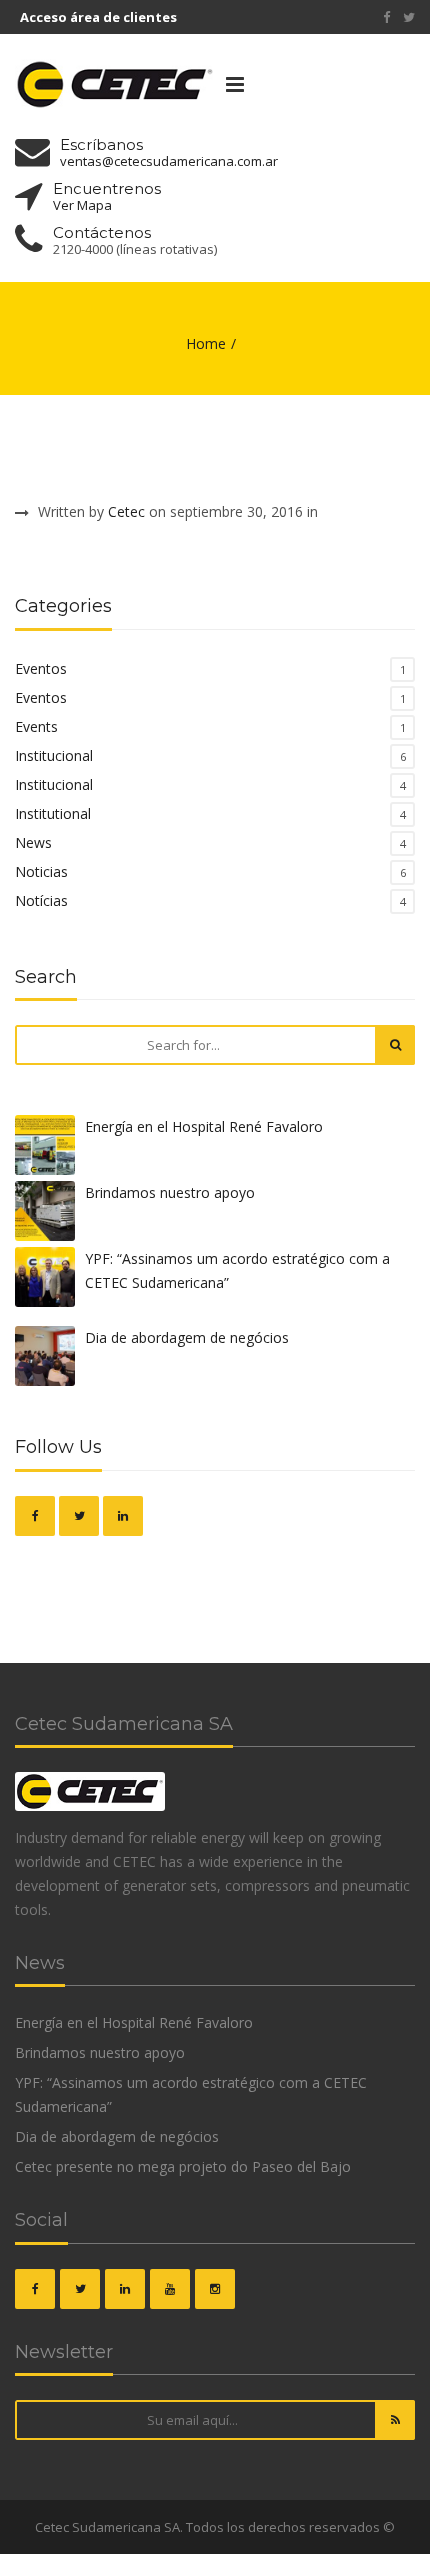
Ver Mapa (82, 205)
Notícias (41, 900)
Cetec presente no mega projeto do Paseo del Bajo (183, 2166)
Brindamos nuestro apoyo (170, 1192)
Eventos (41, 668)
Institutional (53, 813)
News (33, 842)
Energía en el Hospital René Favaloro (204, 1126)
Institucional (54, 755)
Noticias (41, 871)
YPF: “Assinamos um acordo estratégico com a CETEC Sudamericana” (237, 1270)
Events (36, 726)
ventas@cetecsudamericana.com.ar (169, 161)
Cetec (126, 511)
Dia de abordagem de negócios (187, 1337)
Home (206, 343)
